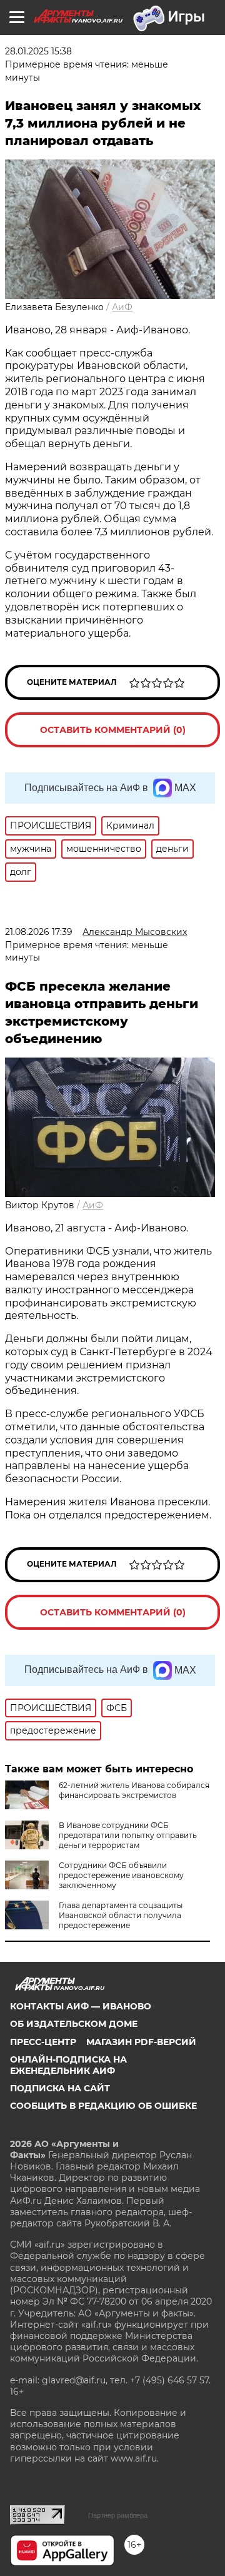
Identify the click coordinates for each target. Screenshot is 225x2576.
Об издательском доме (74, 2024)
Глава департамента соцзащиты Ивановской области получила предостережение (121, 1915)
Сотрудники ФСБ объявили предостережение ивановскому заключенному (121, 1875)
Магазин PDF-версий (141, 2042)
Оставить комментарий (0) (113, 730)
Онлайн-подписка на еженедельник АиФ (68, 2065)
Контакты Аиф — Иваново (81, 2006)
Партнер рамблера (118, 2515)
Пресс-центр (43, 2042)
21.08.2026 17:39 (39, 932)
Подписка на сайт (60, 2088)
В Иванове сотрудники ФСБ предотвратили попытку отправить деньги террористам (128, 1835)
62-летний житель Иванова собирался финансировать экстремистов (134, 1790)
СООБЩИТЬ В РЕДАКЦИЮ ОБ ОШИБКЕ (103, 2106)
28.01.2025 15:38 (38, 51)
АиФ (122, 307)
